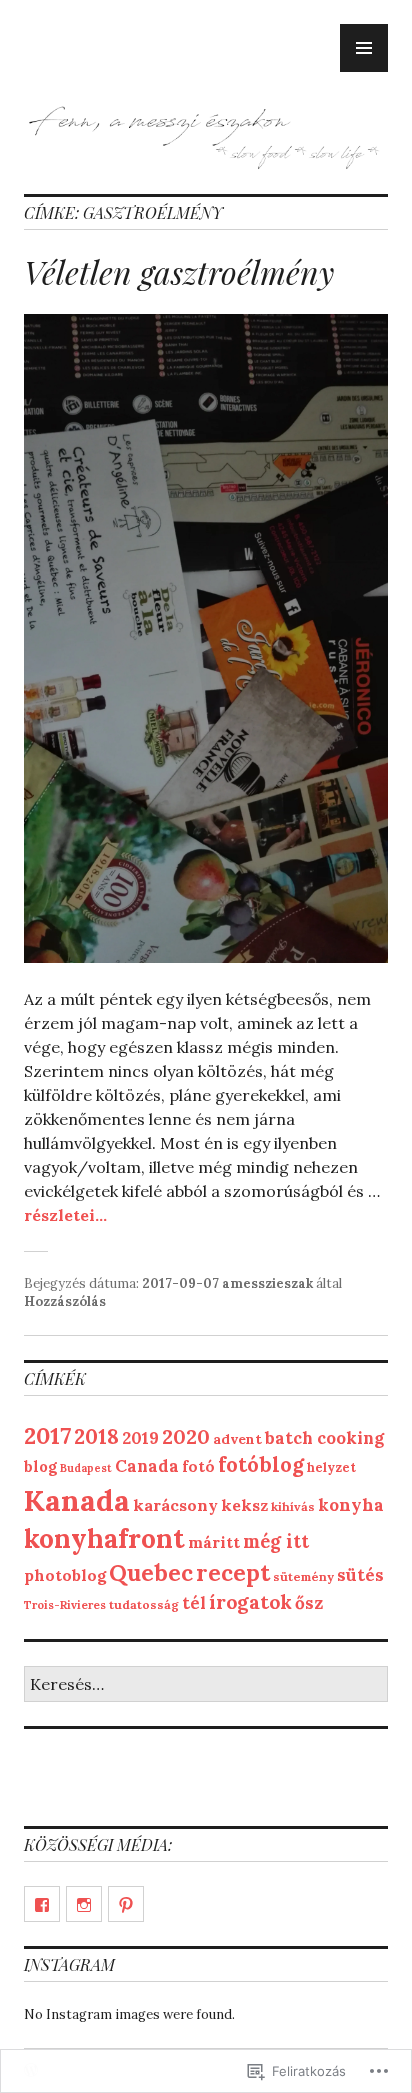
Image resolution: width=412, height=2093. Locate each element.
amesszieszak (267, 1283)
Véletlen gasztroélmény (179, 271)
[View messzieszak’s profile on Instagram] (84, 1904)
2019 (140, 1438)
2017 (47, 1435)
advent (237, 1439)
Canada (147, 1466)
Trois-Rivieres (65, 1605)
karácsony (175, 1505)
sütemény (303, 1576)
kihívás (293, 1506)
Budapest (86, 1468)
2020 (186, 1436)
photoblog (65, 1575)
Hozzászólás (65, 1301)
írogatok (250, 1601)
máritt (214, 1542)
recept (233, 1572)
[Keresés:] (206, 1685)
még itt (276, 1541)
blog (40, 1466)
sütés (360, 1575)
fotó (198, 1466)
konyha (351, 1505)
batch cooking (324, 1438)
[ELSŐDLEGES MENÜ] (364, 48)
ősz (309, 1603)
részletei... (65, 1215)
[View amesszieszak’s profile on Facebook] (42, 1904)
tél (194, 1602)
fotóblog (261, 1464)
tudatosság (144, 1604)
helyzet (331, 1467)
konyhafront (104, 1538)
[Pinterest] (126, 1904)
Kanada (77, 1500)
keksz (244, 1505)
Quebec (151, 1572)
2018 (96, 1436)
